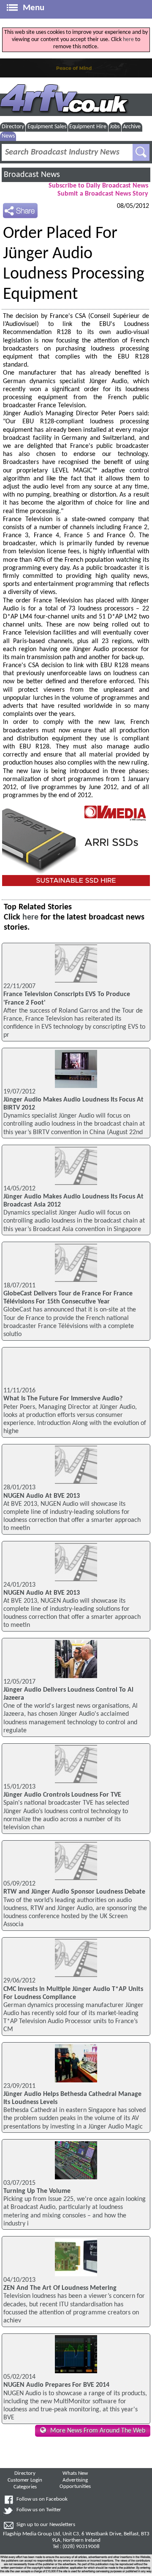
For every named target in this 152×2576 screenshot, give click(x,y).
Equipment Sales (47, 127)
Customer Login (25, 2480)
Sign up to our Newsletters (46, 2525)
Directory (13, 127)
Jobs (115, 127)
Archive (132, 127)
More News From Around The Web (98, 2431)
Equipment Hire (88, 127)
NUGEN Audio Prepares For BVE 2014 (56, 2385)
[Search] (141, 152)
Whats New (75, 2474)
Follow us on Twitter (39, 2510)
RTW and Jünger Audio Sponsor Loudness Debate (74, 1892)
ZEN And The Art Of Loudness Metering (60, 2288)
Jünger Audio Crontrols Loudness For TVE (62, 1795)
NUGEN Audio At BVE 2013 (42, 1496)
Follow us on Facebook (42, 2499)
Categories (25, 2487)
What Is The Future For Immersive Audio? (63, 1399)
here (128, 40)
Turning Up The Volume (37, 2191)
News (8, 136)
